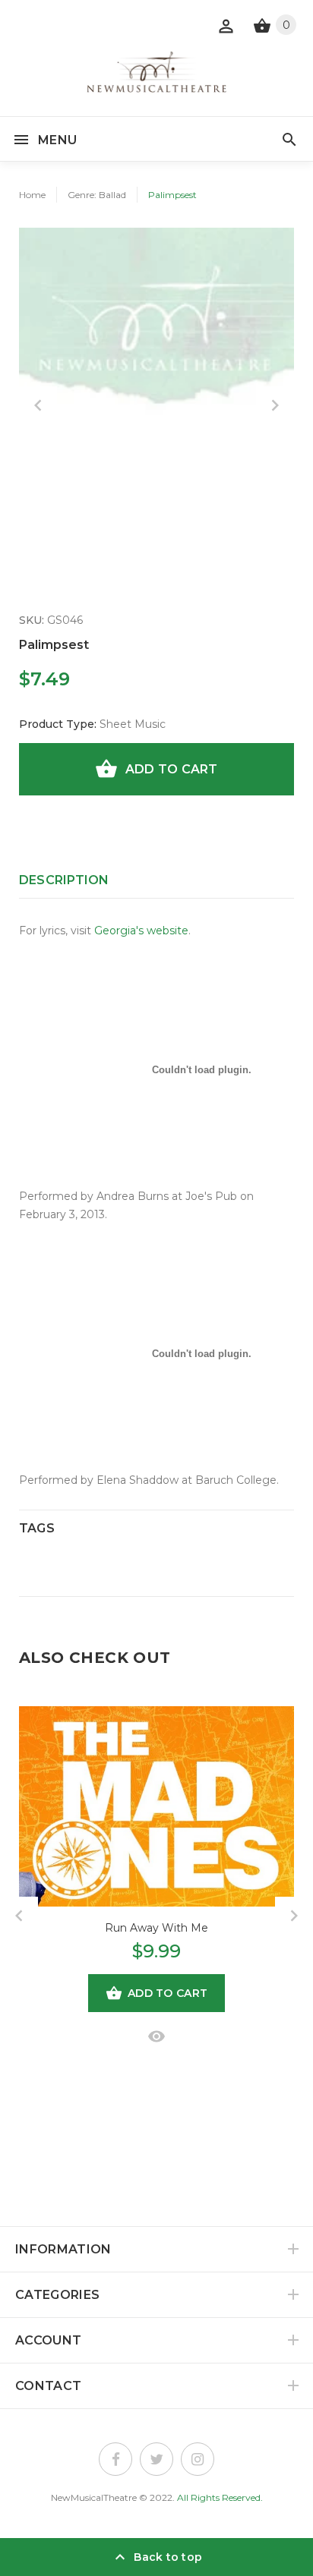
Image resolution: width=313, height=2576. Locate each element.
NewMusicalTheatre (94, 2497)
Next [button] (275, 405)
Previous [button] (38, 405)
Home (32, 195)
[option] (156, 365)
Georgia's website (141, 931)
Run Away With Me (156, 1928)
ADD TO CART (172, 769)
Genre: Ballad (97, 195)
